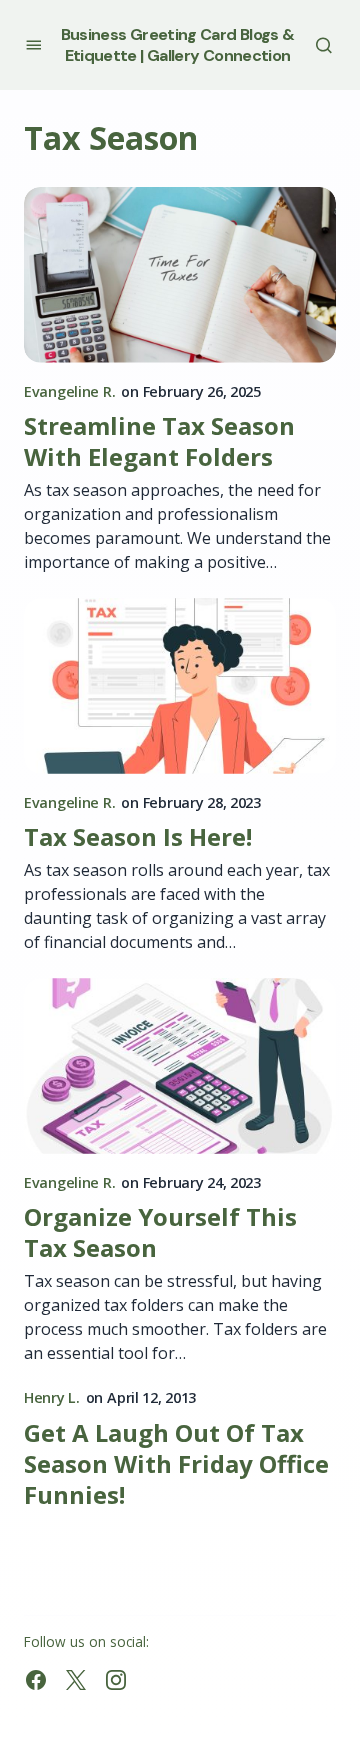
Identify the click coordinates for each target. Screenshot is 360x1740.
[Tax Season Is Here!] (180, 686)
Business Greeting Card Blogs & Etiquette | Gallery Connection (178, 45)
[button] (33, 44)
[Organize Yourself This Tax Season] (180, 1066)
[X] (76, 1680)
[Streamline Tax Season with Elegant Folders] (180, 275)
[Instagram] (116, 1680)
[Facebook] (36, 1680)
